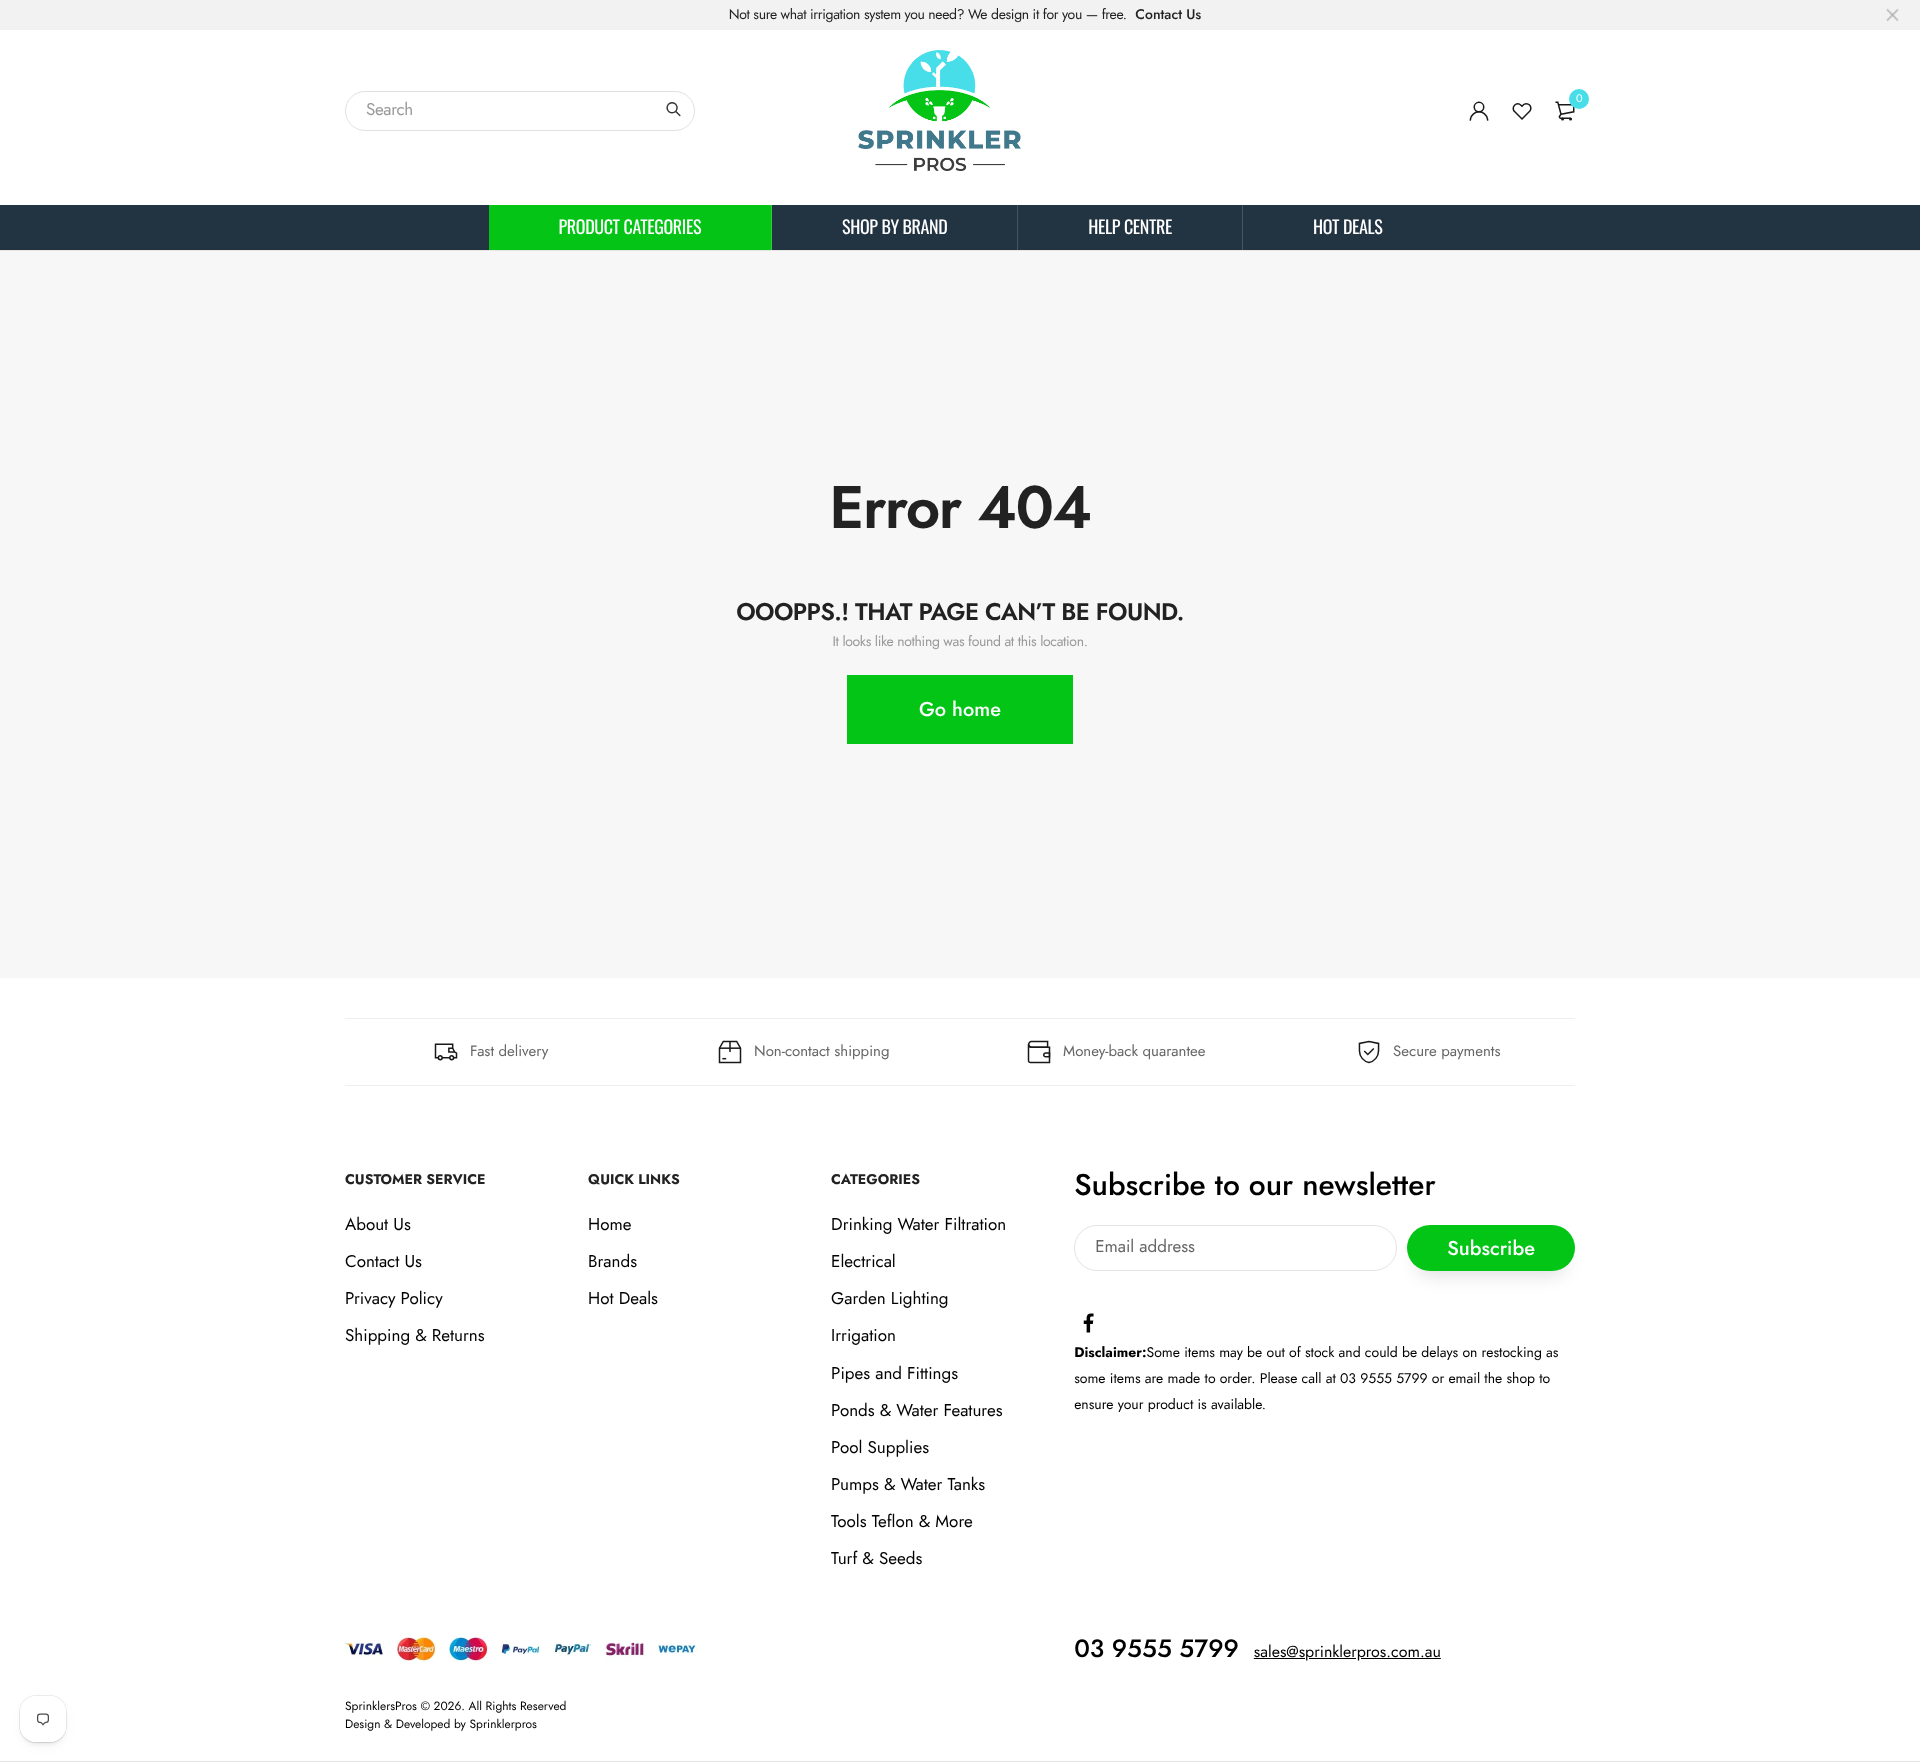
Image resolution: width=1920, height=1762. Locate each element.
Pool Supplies (880, 1448)
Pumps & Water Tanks (908, 1485)
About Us (378, 1225)
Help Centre (1130, 227)
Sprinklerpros (503, 1724)
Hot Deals (1347, 227)
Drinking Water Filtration (918, 1225)
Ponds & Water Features (916, 1411)
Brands (612, 1262)
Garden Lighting (889, 1299)
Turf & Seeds (876, 1560)
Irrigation (863, 1336)
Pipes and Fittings (894, 1374)
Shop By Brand (894, 227)
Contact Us (1168, 15)
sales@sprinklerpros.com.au (1347, 1652)
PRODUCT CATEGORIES (630, 227)
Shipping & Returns (415, 1336)
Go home (960, 709)
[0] (1565, 111)
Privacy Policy (394, 1299)
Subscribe (1491, 1248)
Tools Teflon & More (902, 1522)
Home (609, 1225)
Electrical (863, 1262)
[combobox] (520, 111)
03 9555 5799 (1156, 1649)
